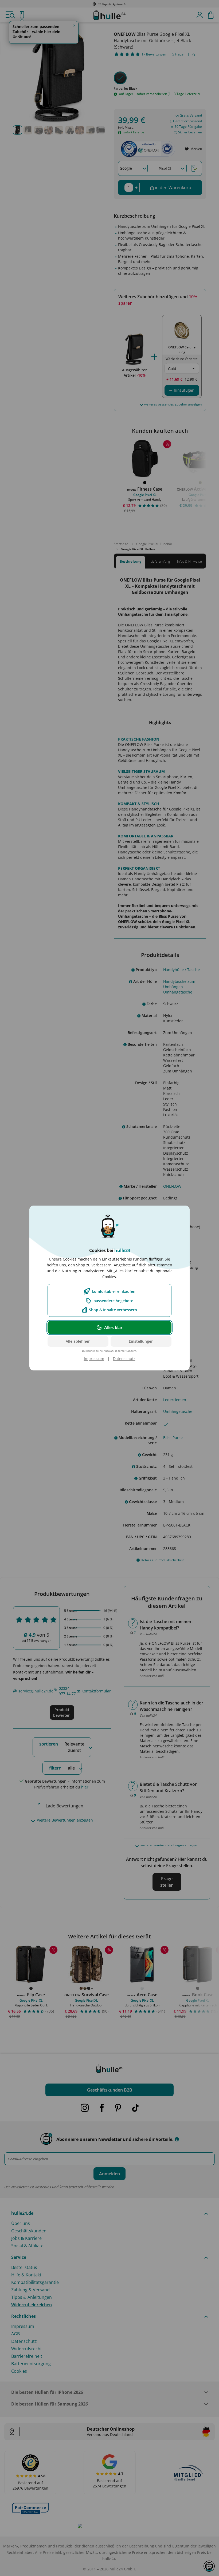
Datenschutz (124, 1359)
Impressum (94, 1359)
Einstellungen (141, 1341)
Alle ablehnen (78, 1341)
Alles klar (113, 1327)
